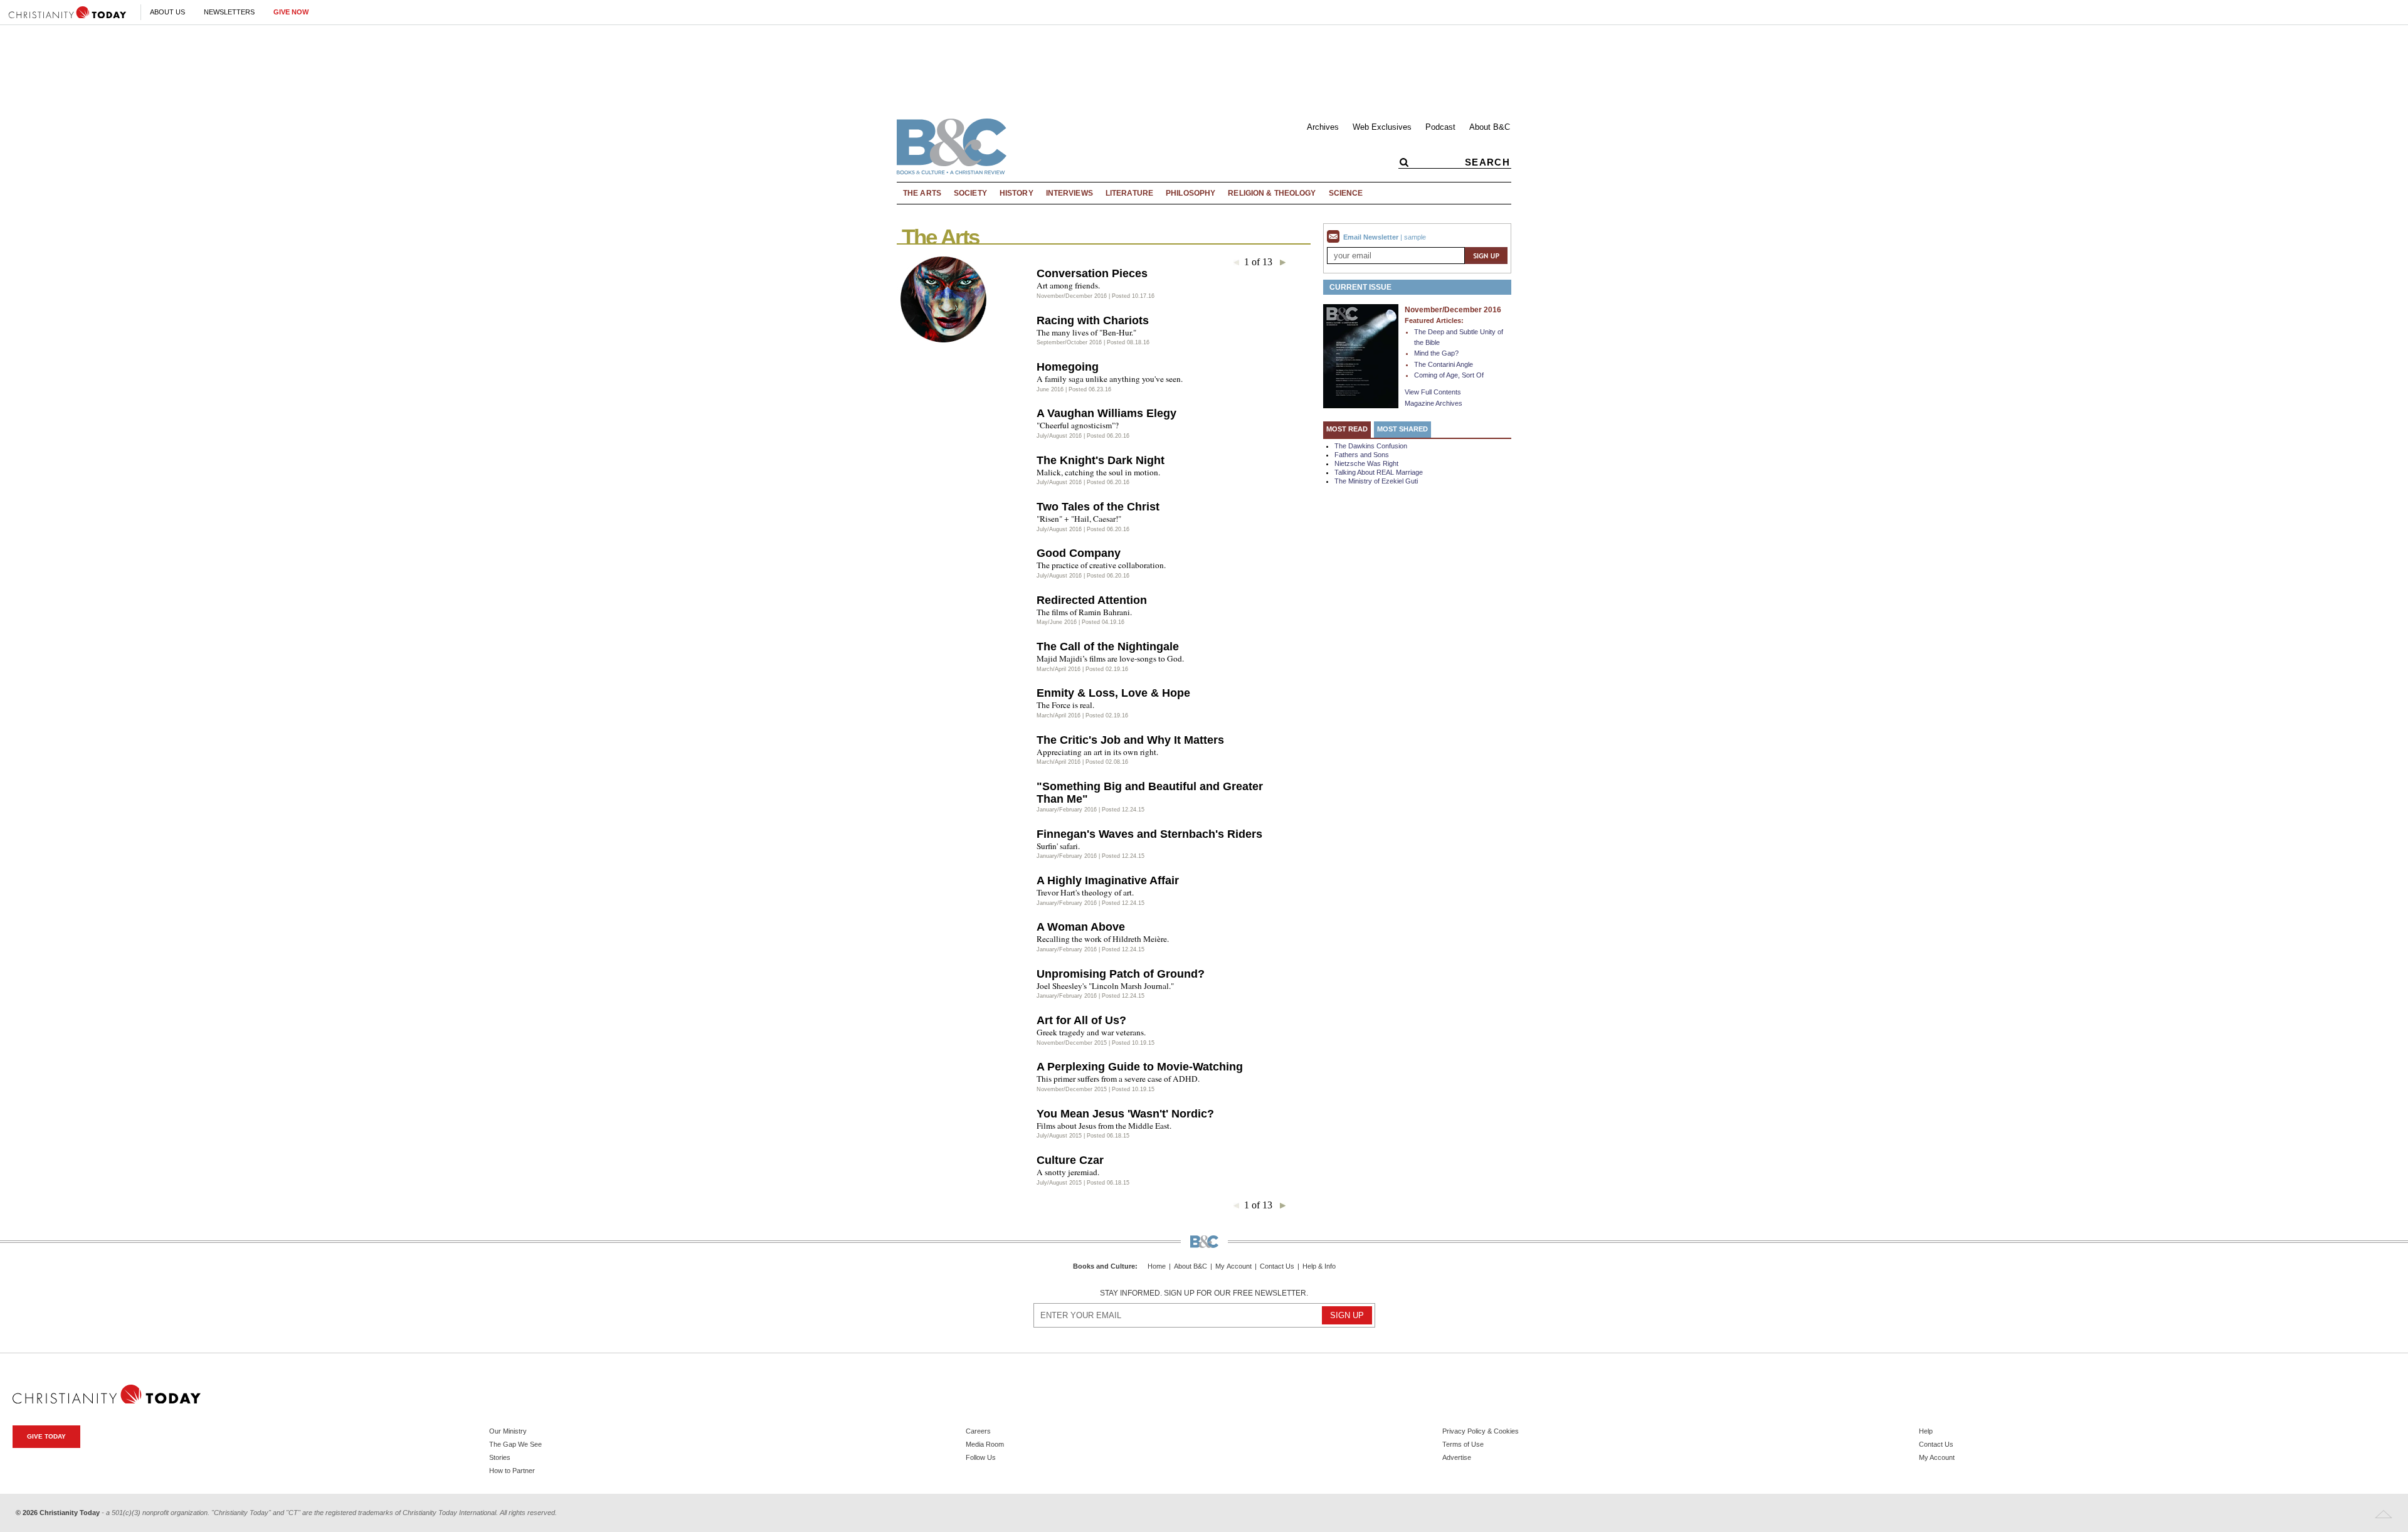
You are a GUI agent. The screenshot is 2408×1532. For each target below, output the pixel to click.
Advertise (1457, 1457)
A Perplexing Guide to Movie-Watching (1140, 1067)
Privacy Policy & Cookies (1481, 1431)
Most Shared (1402, 429)
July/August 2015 (1059, 1136)
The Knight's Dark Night (1101, 460)
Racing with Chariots (1093, 320)
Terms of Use (1463, 1444)
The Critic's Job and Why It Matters (1130, 740)
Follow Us (981, 1457)
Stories (500, 1457)
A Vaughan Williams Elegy (1106, 413)
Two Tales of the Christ (1098, 507)
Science (1346, 193)
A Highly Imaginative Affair (1108, 880)
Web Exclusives (1382, 127)
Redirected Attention (1092, 600)
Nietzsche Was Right (1366, 463)
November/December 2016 (1072, 296)
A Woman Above (1081, 927)
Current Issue (1360, 287)
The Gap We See (515, 1444)
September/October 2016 (1069, 342)
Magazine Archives (1434, 403)
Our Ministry (508, 1431)
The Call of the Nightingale (1108, 647)
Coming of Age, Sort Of (1449, 375)
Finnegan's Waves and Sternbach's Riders (1149, 834)
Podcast (1440, 127)
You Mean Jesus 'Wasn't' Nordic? (1125, 1114)
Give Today (46, 1436)
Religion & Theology (1272, 193)
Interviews (1069, 193)
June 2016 (1050, 389)
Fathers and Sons (1362, 455)
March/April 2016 (1059, 669)
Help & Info (1319, 1266)
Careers (978, 1431)
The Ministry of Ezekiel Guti (1376, 481)
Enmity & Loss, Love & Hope (1113, 693)
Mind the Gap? (1436, 353)
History (1017, 193)
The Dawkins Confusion (1371, 446)
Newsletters (229, 12)
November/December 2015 (1072, 1043)
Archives (1323, 127)
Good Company (1079, 553)
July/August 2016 (1059, 436)
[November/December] (1361, 356)
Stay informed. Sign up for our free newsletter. (1204, 1293)
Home (1157, 1266)
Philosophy (1191, 193)
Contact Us (1277, 1266)
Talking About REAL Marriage (1379, 472)
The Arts (922, 193)
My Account (1233, 1266)
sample (1415, 237)
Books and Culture (1104, 1266)
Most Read (1347, 429)
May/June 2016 (1057, 622)
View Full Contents (1433, 392)
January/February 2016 (1067, 810)
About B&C (1490, 127)
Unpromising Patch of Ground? (1121, 974)
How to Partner (512, 1471)
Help (1926, 1431)
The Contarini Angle (1444, 364)
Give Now (291, 12)
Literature (1129, 193)
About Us (167, 12)
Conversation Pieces (1092, 273)
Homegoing (1068, 367)
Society (970, 193)
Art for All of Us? (1081, 1020)
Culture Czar (1070, 1160)
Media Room (985, 1444)
